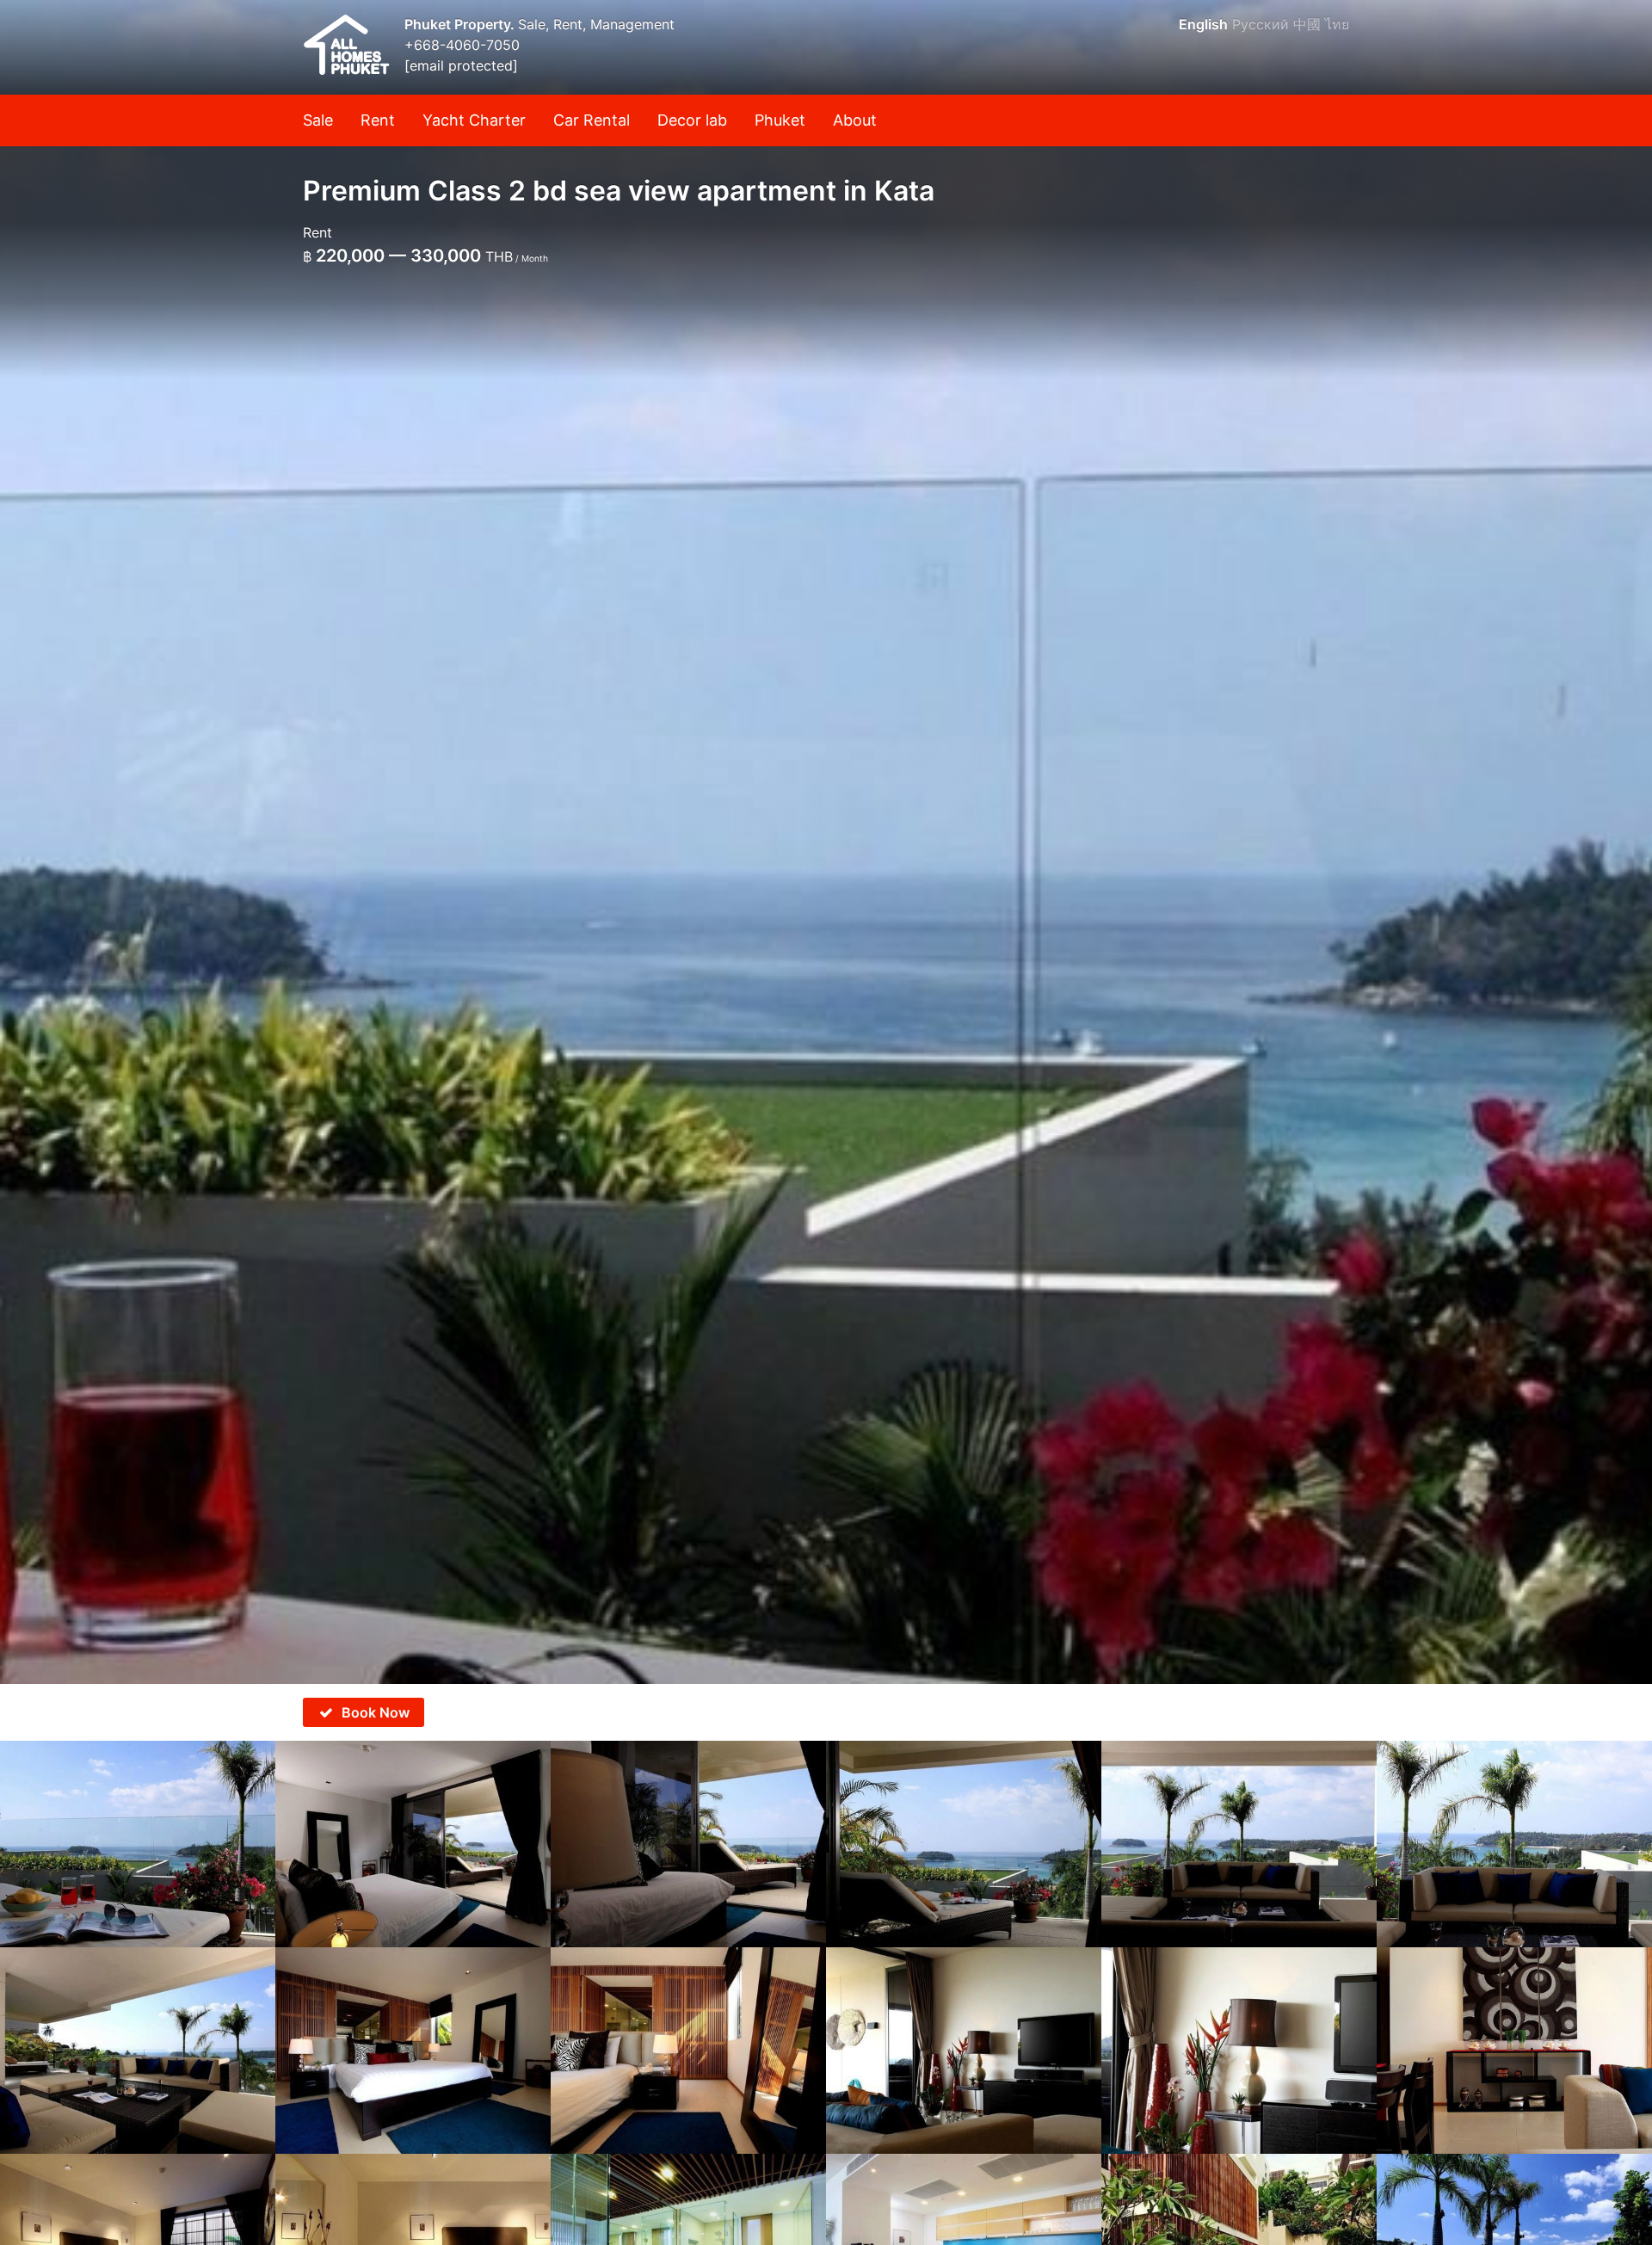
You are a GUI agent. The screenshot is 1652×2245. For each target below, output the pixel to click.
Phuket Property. (461, 24)
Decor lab (692, 120)
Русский (1261, 24)
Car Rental (592, 120)
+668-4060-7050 (462, 45)
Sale (318, 120)
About (855, 120)
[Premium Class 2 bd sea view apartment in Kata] (826, 842)
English (1203, 24)
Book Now (376, 1712)
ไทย (1337, 24)
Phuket (780, 120)
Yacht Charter (474, 120)
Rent (378, 120)
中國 (1307, 24)
